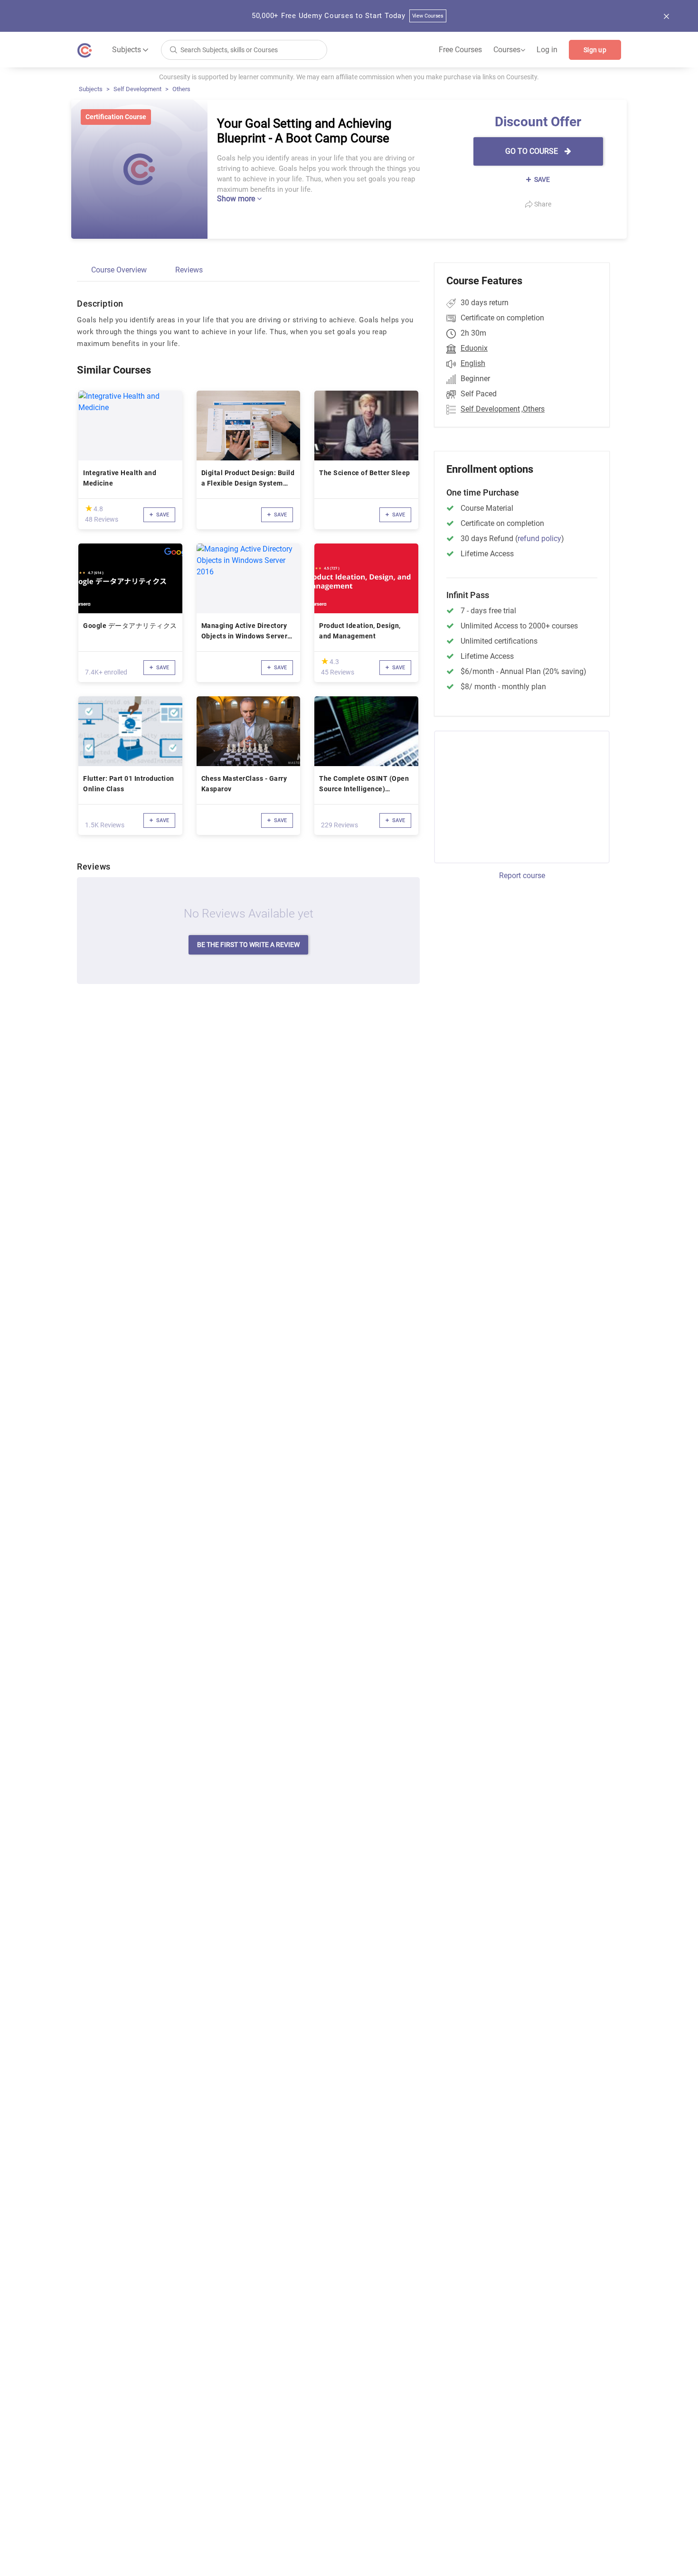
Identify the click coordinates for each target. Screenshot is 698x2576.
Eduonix (474, 348)
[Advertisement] (513, 796)
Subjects (91, 89)
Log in (547, 50)
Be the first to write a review (248, 945)
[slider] (89, 508)
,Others (533, 409)
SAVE (541, 179)
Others (181, 89)
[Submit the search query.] (173, 49)
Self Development (137, 89)
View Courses (428, 16)
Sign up (595, 50)
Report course (522, 876)
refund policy (539, 539)
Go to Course (533, 151)
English (473, 363)
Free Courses (460, 50)
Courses (509, 50)
